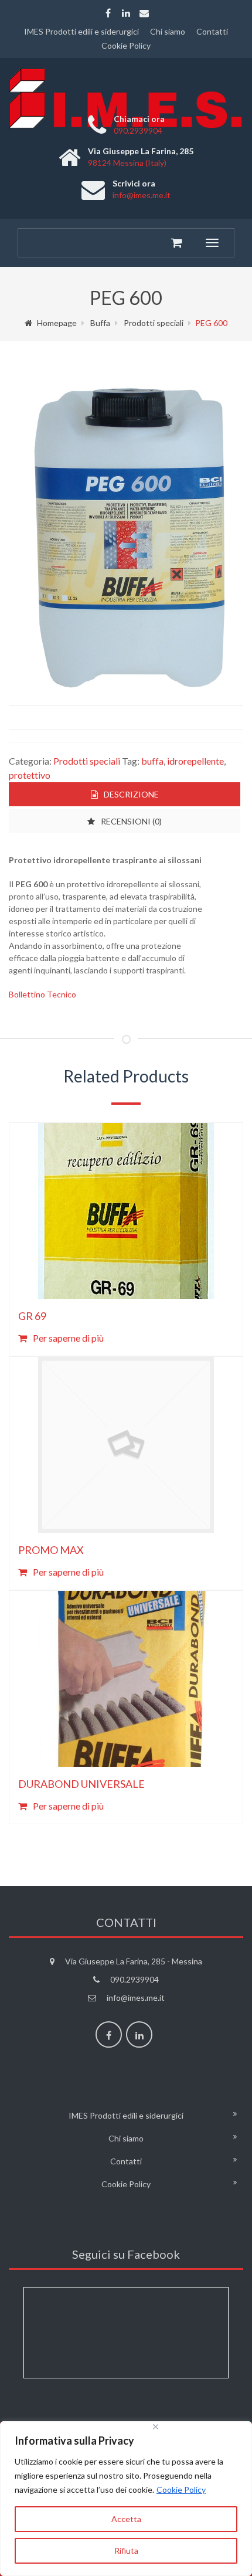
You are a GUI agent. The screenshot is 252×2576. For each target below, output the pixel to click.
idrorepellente (195, 761)
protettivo (30, 775)
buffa (152, 761)
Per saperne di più (68, 1338)
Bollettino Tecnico (42, 994)
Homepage (57, 323)
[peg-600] (126, 531)
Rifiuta (126, 2550)
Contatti (212, 31)
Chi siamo (168, 31)
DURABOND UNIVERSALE (81, 1784)
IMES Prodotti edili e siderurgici (81, 31)
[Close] (200, 2427)
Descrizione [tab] (131, 794)
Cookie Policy (181, 2490)
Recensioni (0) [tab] (131, 821)
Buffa (100, 323)
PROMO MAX (51, 1550)
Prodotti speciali (154, 323)
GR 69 (32, 1316)
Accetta (126, 2519)
